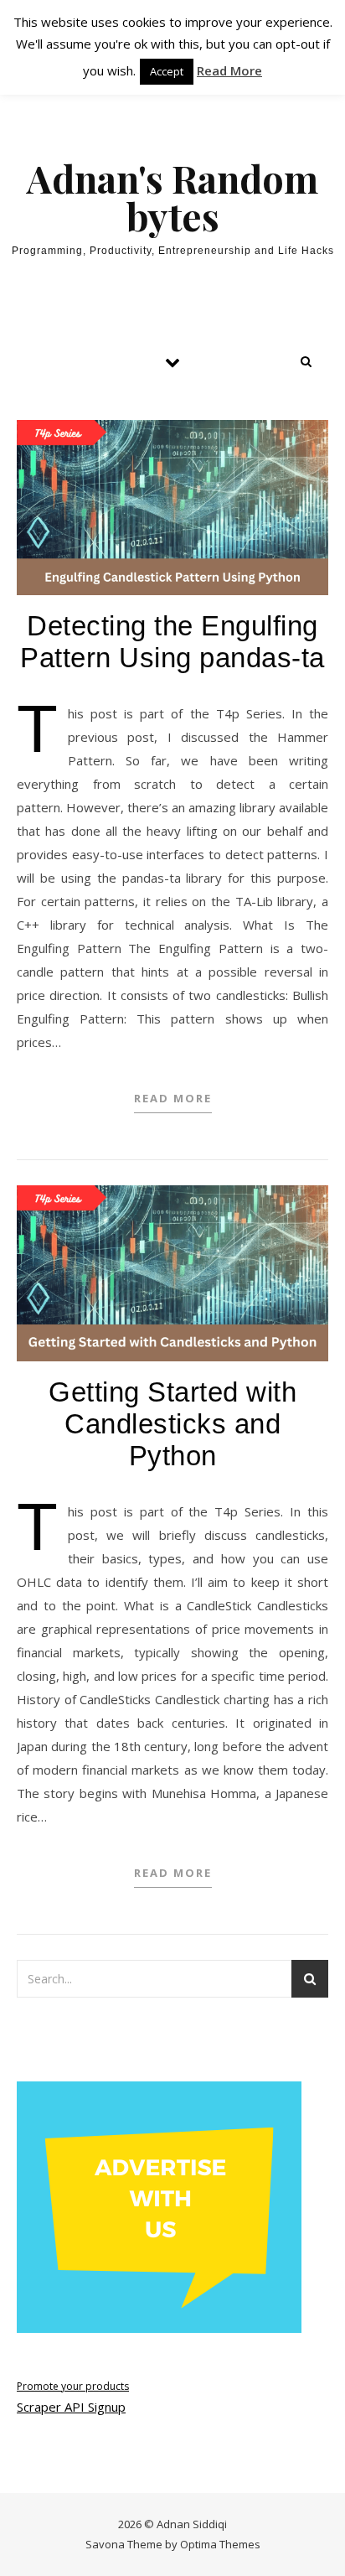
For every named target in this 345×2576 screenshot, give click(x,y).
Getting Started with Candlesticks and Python (172, 1424)
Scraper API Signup (71, 2407)
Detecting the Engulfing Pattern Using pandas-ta (172, 642)
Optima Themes (220, 2544)
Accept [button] (167, 71)
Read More (173, 1098)
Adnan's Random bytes (172, 197)
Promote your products (73, 2386)
